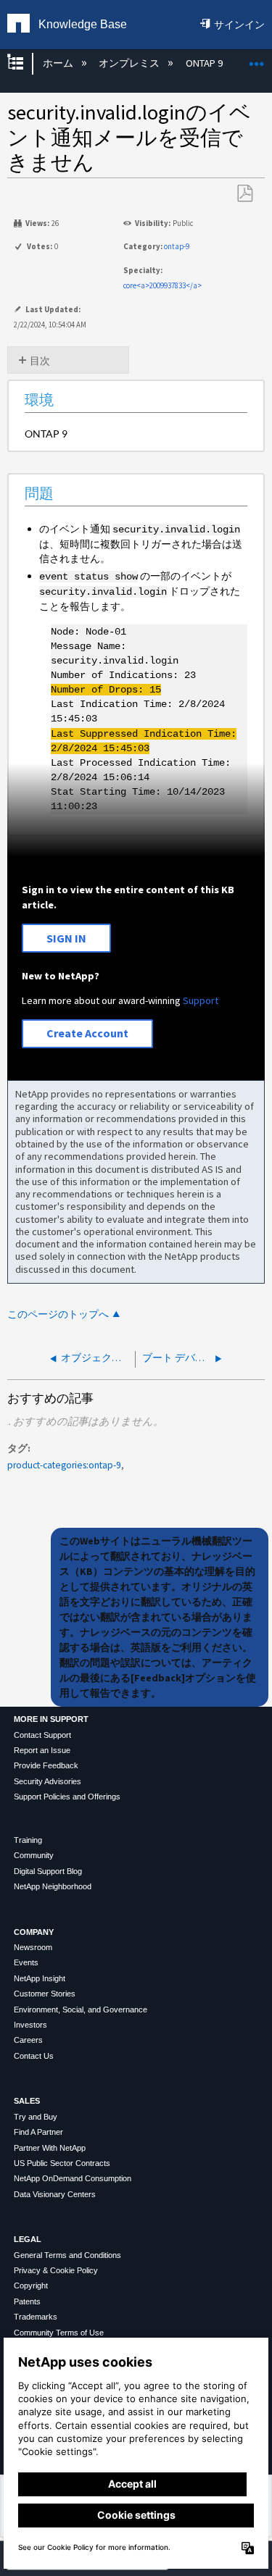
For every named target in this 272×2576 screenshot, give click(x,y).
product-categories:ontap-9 (64, 1465)
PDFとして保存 (244, 194)
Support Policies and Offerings (67, 1797)
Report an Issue (42, 1750)
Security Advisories (48, 1781)
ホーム (59, 63)
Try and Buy (36, 2117)
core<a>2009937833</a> (162, 285)
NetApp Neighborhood (53, 1886)
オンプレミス (130, 63)
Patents (27, 2301)
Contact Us (34, 2056)
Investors (30, 2025)
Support (201, 1000)
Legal (28, 2239)
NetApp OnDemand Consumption (73, 2178)
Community (34, 1855)
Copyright (31, 2286)
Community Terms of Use (59, 2333)
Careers (28, 2040)
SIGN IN (66, 938)
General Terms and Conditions (67, 2255)
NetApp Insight (40, 1978)
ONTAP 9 (205, 63)
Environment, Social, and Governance (81, 2010)
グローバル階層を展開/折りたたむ (25, 63)
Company (34, 1932)
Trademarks (36, 2317)
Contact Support (42, 1735)
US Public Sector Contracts (62, 2163)
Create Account (87, 1033)
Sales (27, 2101)
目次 (40, 361)
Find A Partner (38, 2132)
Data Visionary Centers (55, 2194)
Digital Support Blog (48, 1871)
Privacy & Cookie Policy (56, 2270)
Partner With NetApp (50, 2148)
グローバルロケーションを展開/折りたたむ (257, 59)
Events (26, 1962)
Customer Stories (45, 1994)
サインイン (239, 25)
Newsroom (33, 1947)
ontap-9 (177, 246)
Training (28, 1840)
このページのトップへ (58, 1314)
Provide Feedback (46, 1765)
